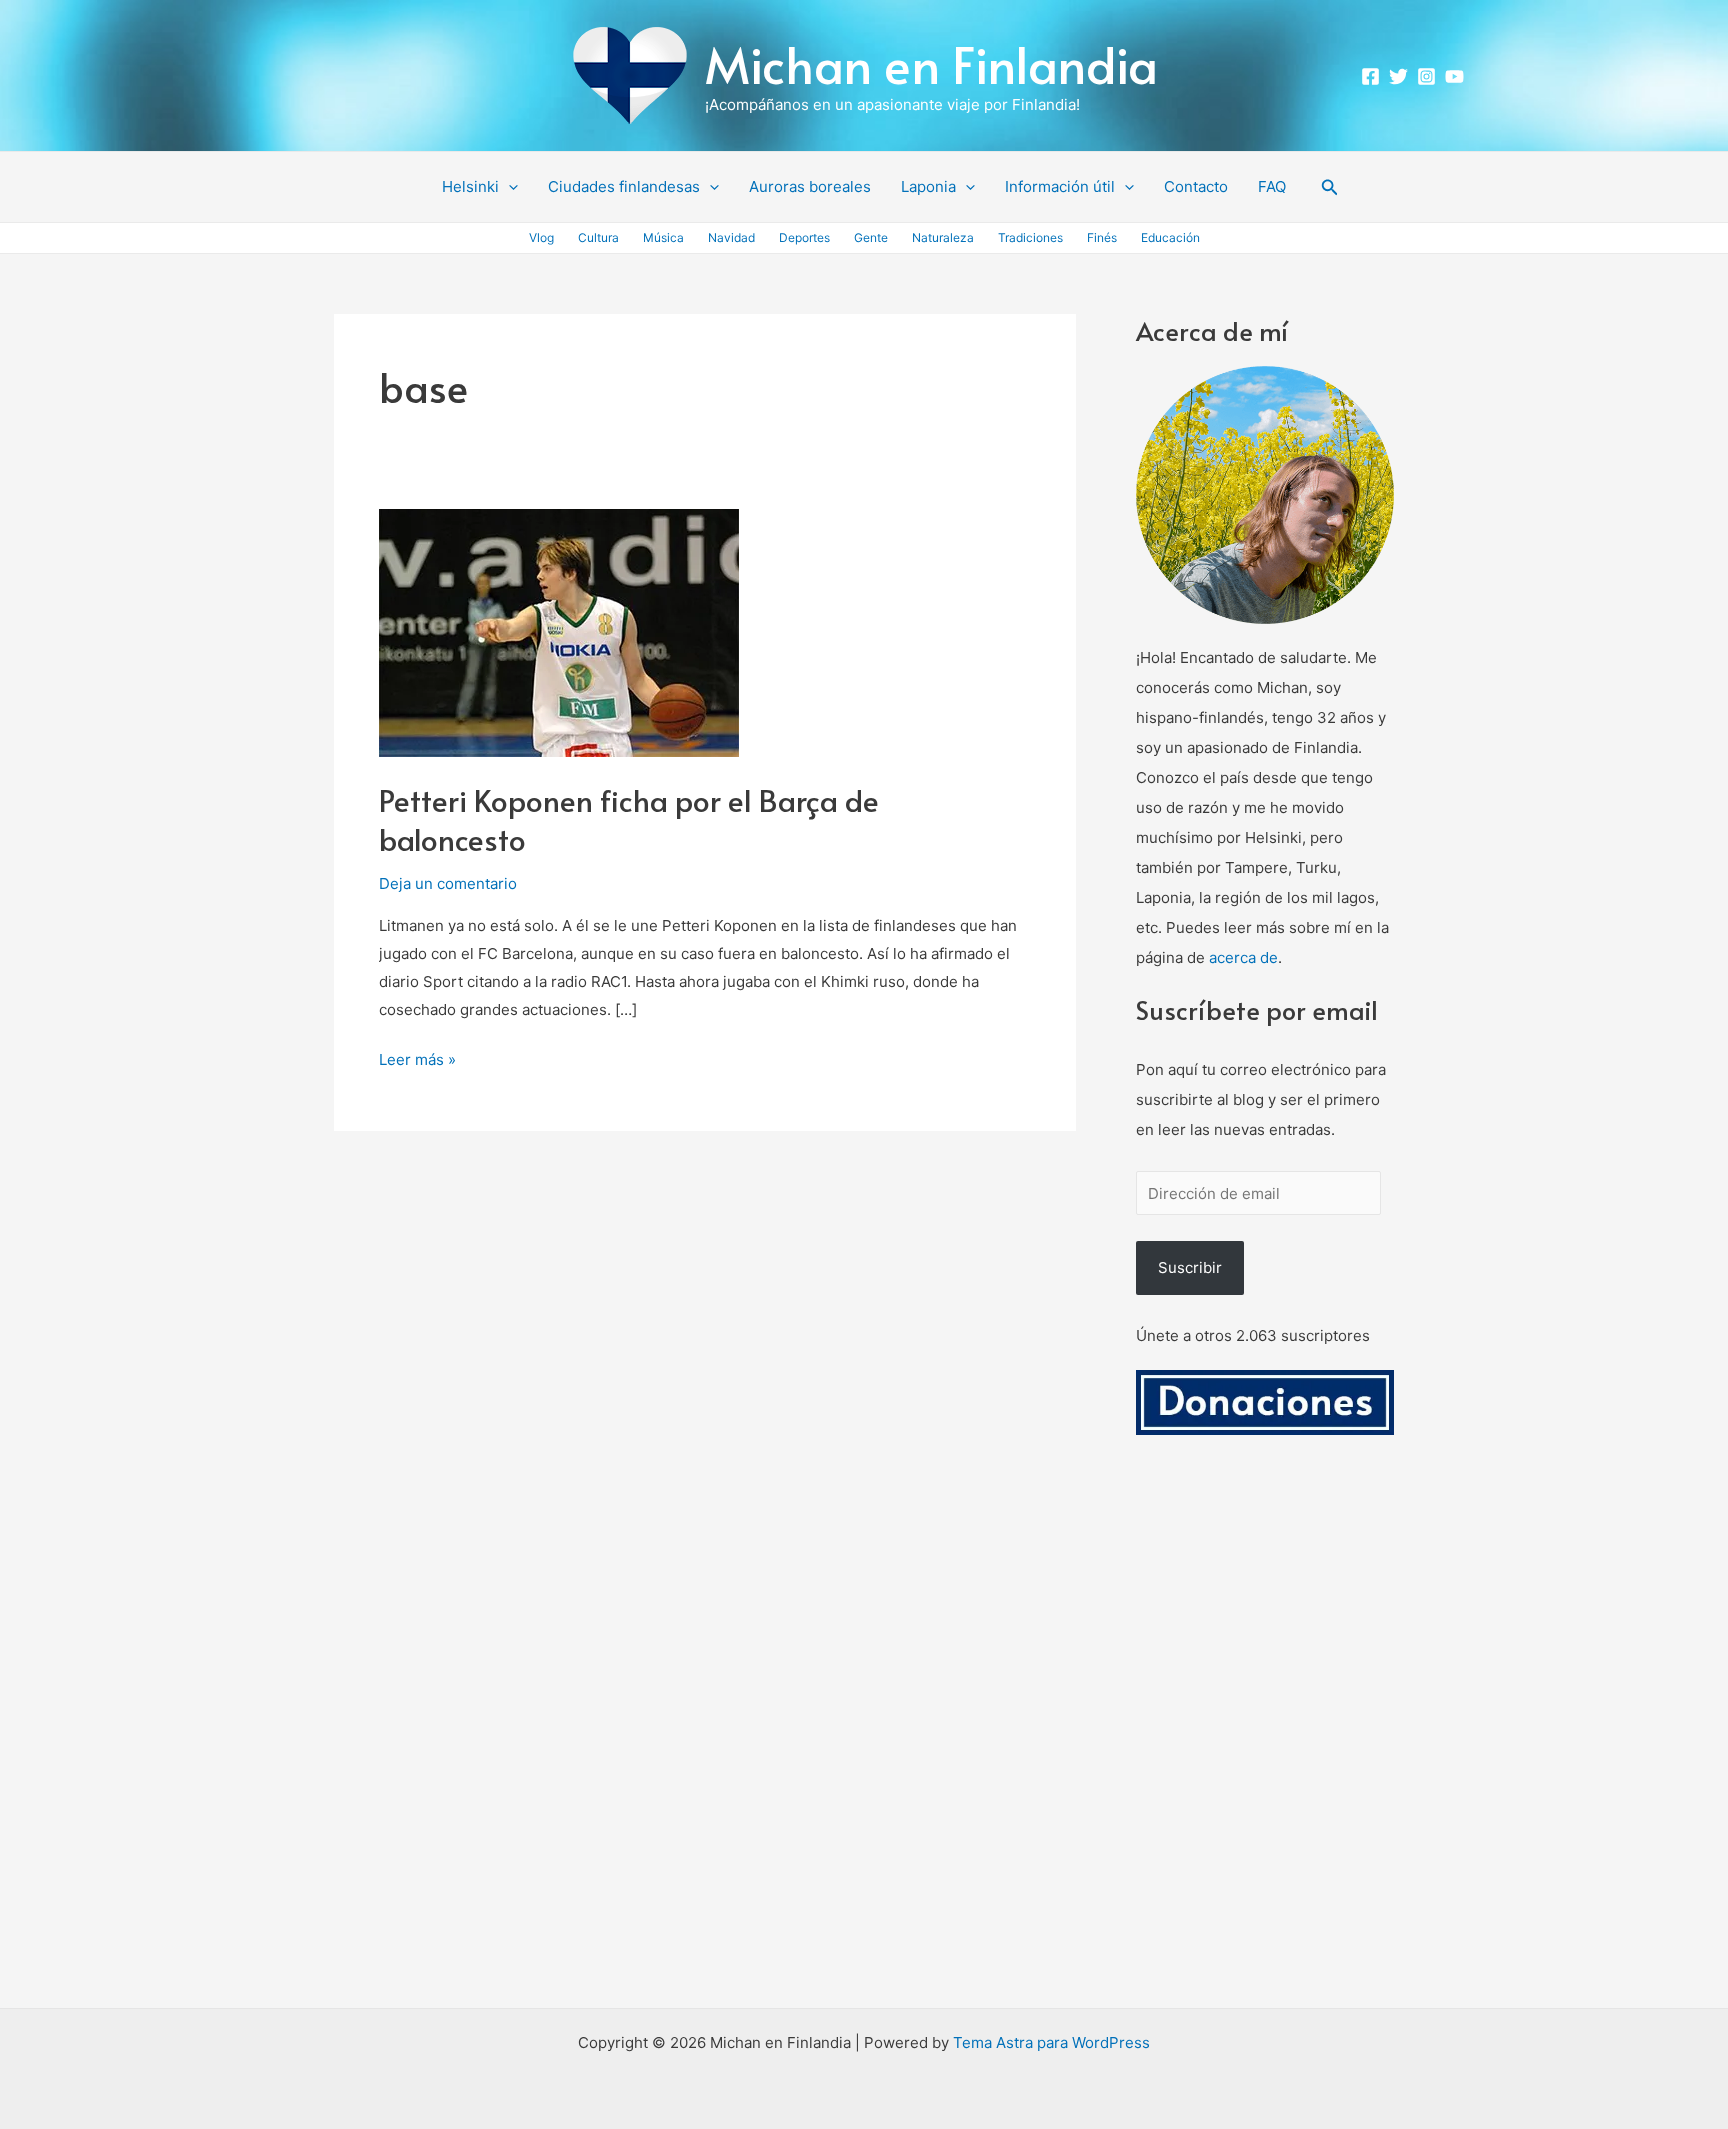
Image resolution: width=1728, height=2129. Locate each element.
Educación (1170, 237)
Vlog (541, 237)
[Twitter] (1398, 76)
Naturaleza (943, 237)
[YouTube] (1454, 76)
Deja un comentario (448, 883)
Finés (1102, 237)
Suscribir (1190, 1267)
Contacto (1196, 186)
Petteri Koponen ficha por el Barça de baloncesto (629, 819)
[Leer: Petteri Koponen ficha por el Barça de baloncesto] (559, 631)
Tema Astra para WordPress (1051, 2042)
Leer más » (417, 1057)
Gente (871, 237)
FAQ (1272, 186)
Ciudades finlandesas (624, 186)
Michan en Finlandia (931, 63)
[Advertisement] (1265, 1745)
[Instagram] (1426, 76)
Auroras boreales (810, 186)
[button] (508, 187)
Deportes (804, 237)
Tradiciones (1030, 237)
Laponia (928, 186)
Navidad (731, 237)
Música (663, 237)
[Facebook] (1370, 76)
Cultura (598, 237)
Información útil (1060, 186)
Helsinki (470, 186)
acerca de (1243, 957)
